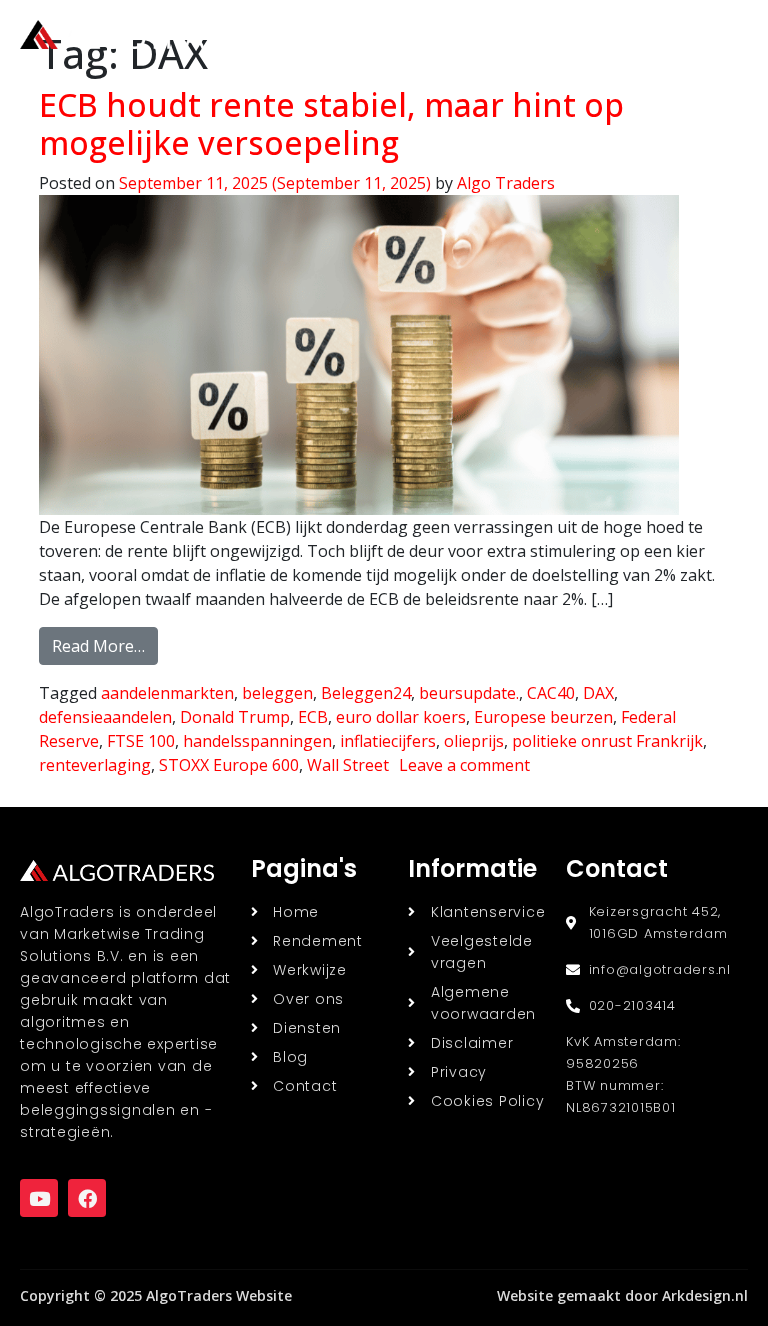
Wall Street (348, 765)
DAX (598, 693)
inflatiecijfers (388, 741)
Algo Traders (506, 183)
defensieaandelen (105, 717)
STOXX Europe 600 (229, 765)
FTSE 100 (141, 741)
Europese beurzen (543, 717)
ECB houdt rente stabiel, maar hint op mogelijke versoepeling (331, 123)
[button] (724, 35)
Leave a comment (464, 765)
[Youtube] (39, 1198)
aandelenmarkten (167, 693)
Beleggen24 (366, 693)
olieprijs (474, 741)
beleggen (277, 693)
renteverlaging (95, 765)
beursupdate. (469, 693)
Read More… (105, 642)
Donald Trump (235, 717)
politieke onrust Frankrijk (607, 741)
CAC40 (551, 693)
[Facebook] (87, 1198)
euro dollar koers (401, 717)
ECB (313, 717)
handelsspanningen (257, 741)
